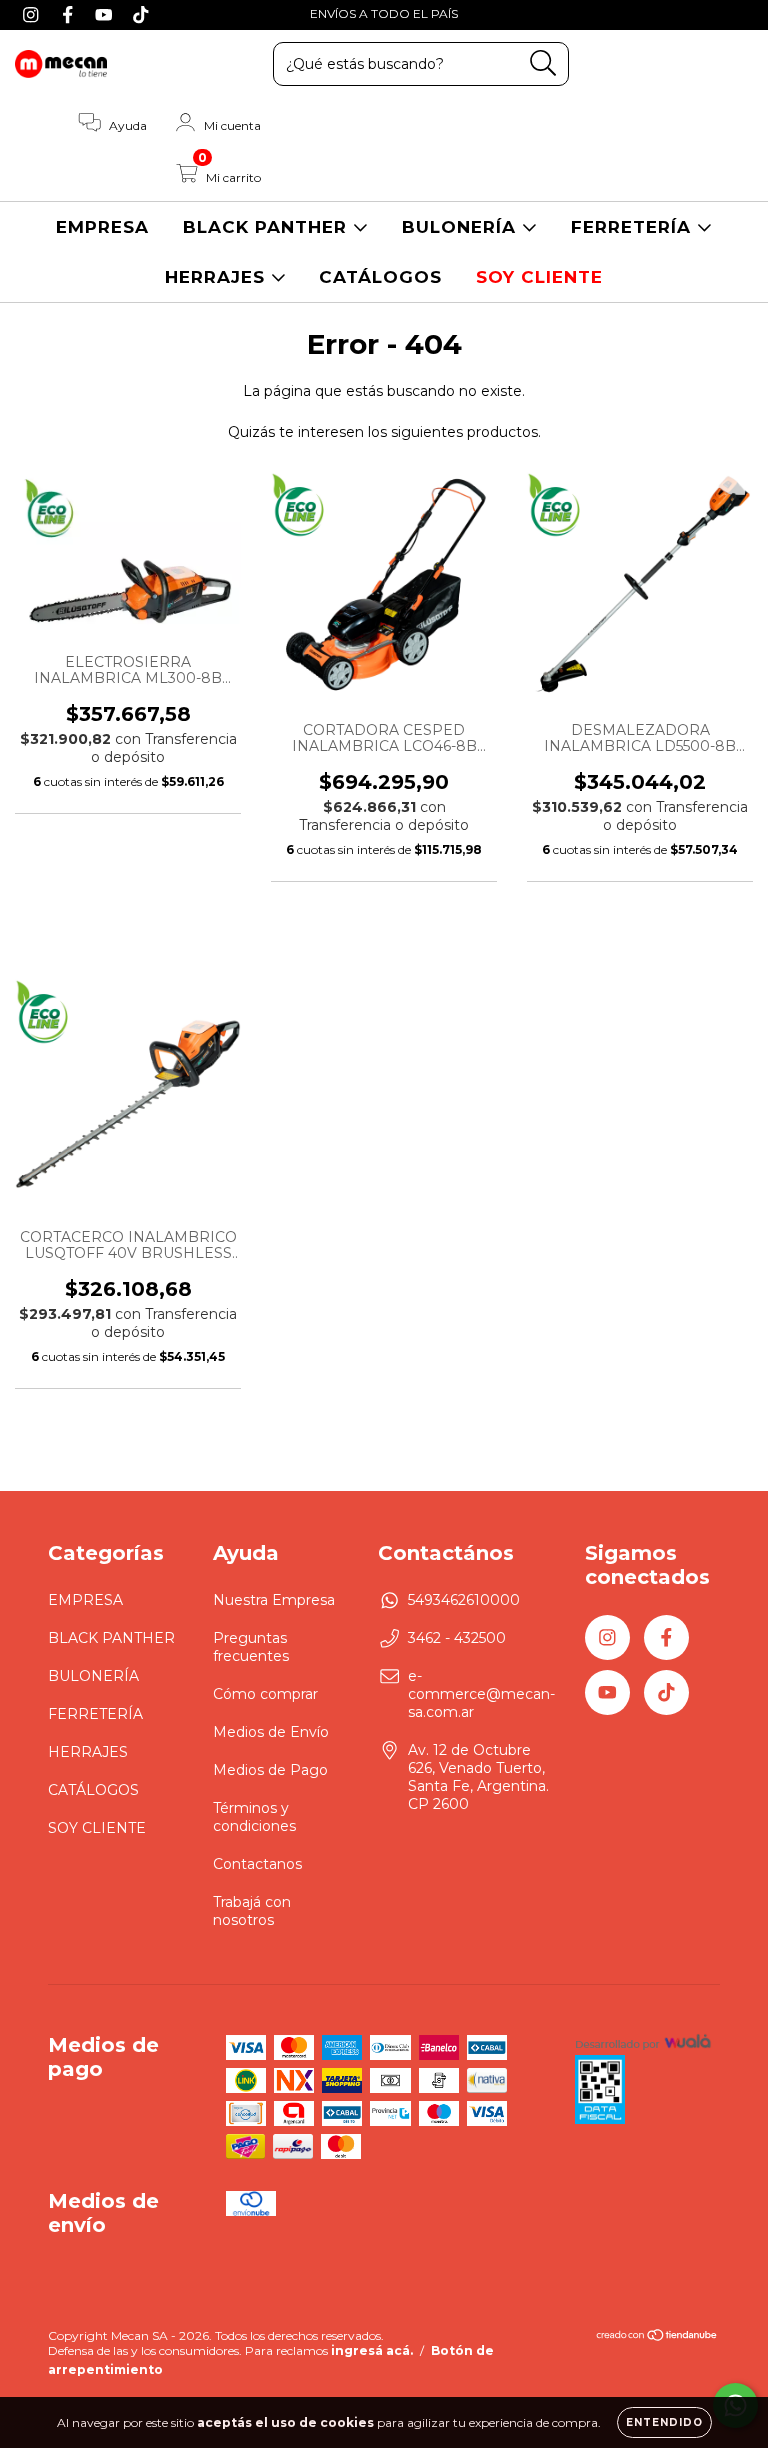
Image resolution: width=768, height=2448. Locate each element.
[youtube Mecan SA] (106, 14)
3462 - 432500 (457, 1638)
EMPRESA (102, 227)
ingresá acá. (372, 2350)
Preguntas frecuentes (251, 1647)
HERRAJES (218, 277)
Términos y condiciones (254, 1817)
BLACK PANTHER (268, 227)
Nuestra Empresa (274, 1600)
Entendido (664, 2422)
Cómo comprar (265, 1694)
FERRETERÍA (634, 227)
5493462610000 (464, 1600)
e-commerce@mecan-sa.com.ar (481, 1694)
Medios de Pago (270, 1770)
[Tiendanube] (657, 2337)
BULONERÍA (462, 227)
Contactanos (257, 1864)
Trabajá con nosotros (252, 1911)
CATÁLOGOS (380, 277)
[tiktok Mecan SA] (141, 14)
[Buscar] (543, 63)
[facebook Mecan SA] (70, 14)
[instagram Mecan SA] (33, 14)
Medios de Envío (271, 1732)
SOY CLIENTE (539, 277)
